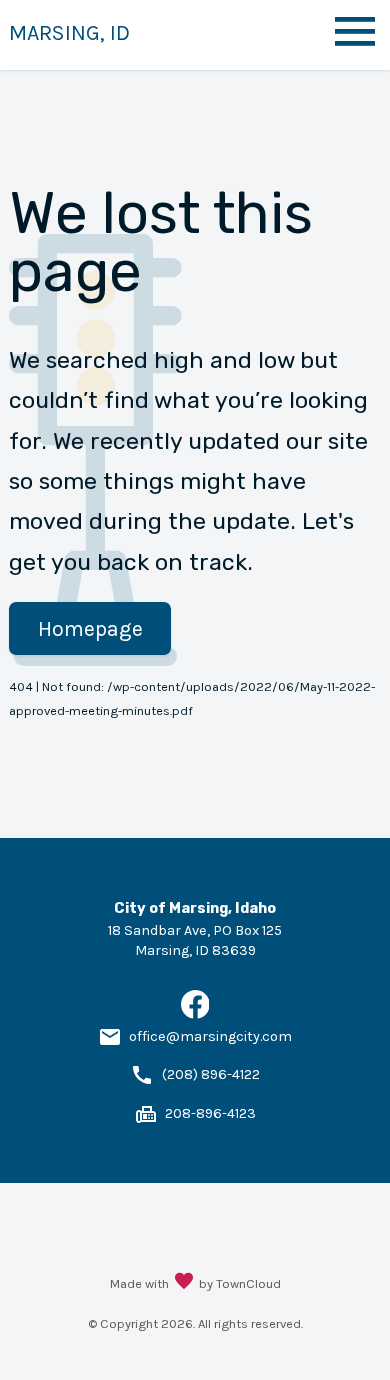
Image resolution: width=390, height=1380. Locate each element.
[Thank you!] (184, 1283)
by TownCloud (240, 1283)
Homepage (90, 628)
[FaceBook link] (195, 1014)
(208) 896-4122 (211, 1074)
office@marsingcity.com (210, 1036)
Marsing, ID (69, 32)
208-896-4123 (210, 1113)
